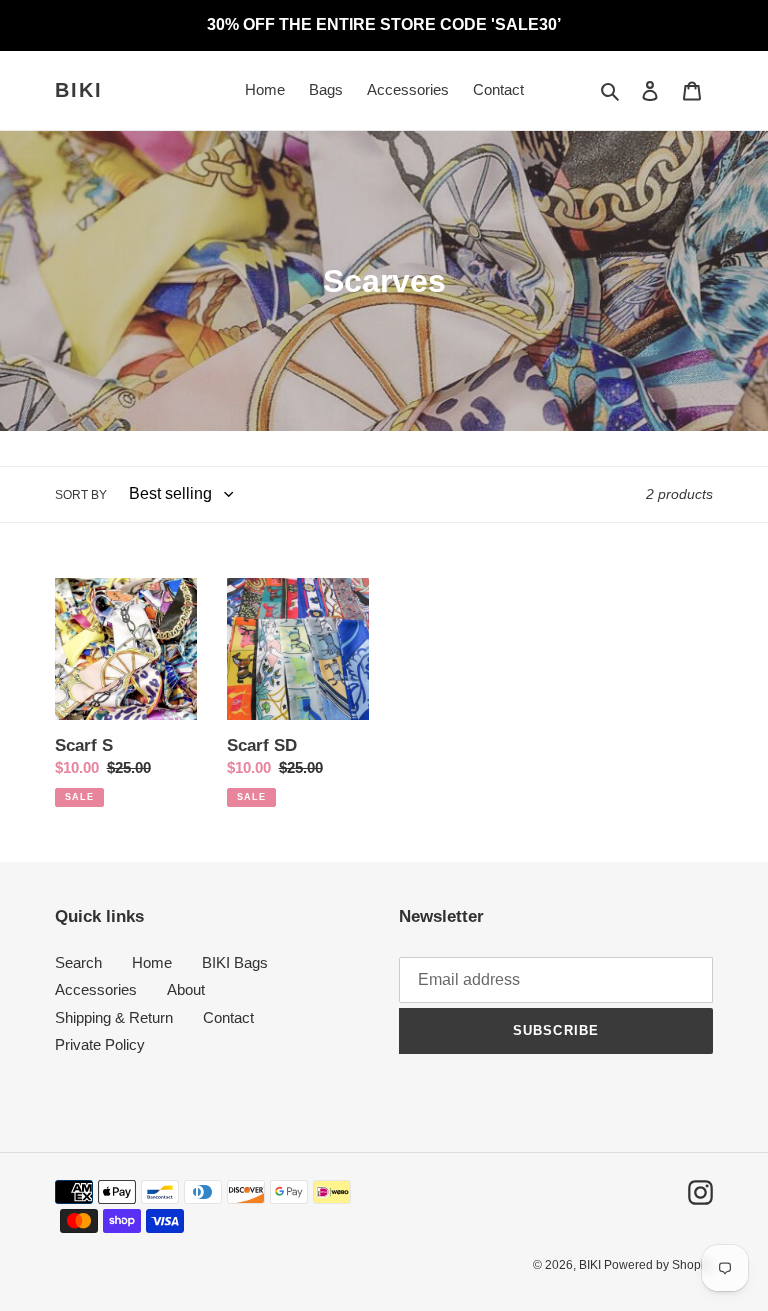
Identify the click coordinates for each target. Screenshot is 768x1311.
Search (78, 962)
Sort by (81, 495)
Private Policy (100, 1044)
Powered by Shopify (658, 1265)
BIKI (79, 90)
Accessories (96, 989)
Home (152, 962)
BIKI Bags (235, 962)
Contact (228, 1017)
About (186, 989)
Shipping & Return (114, 1017)
